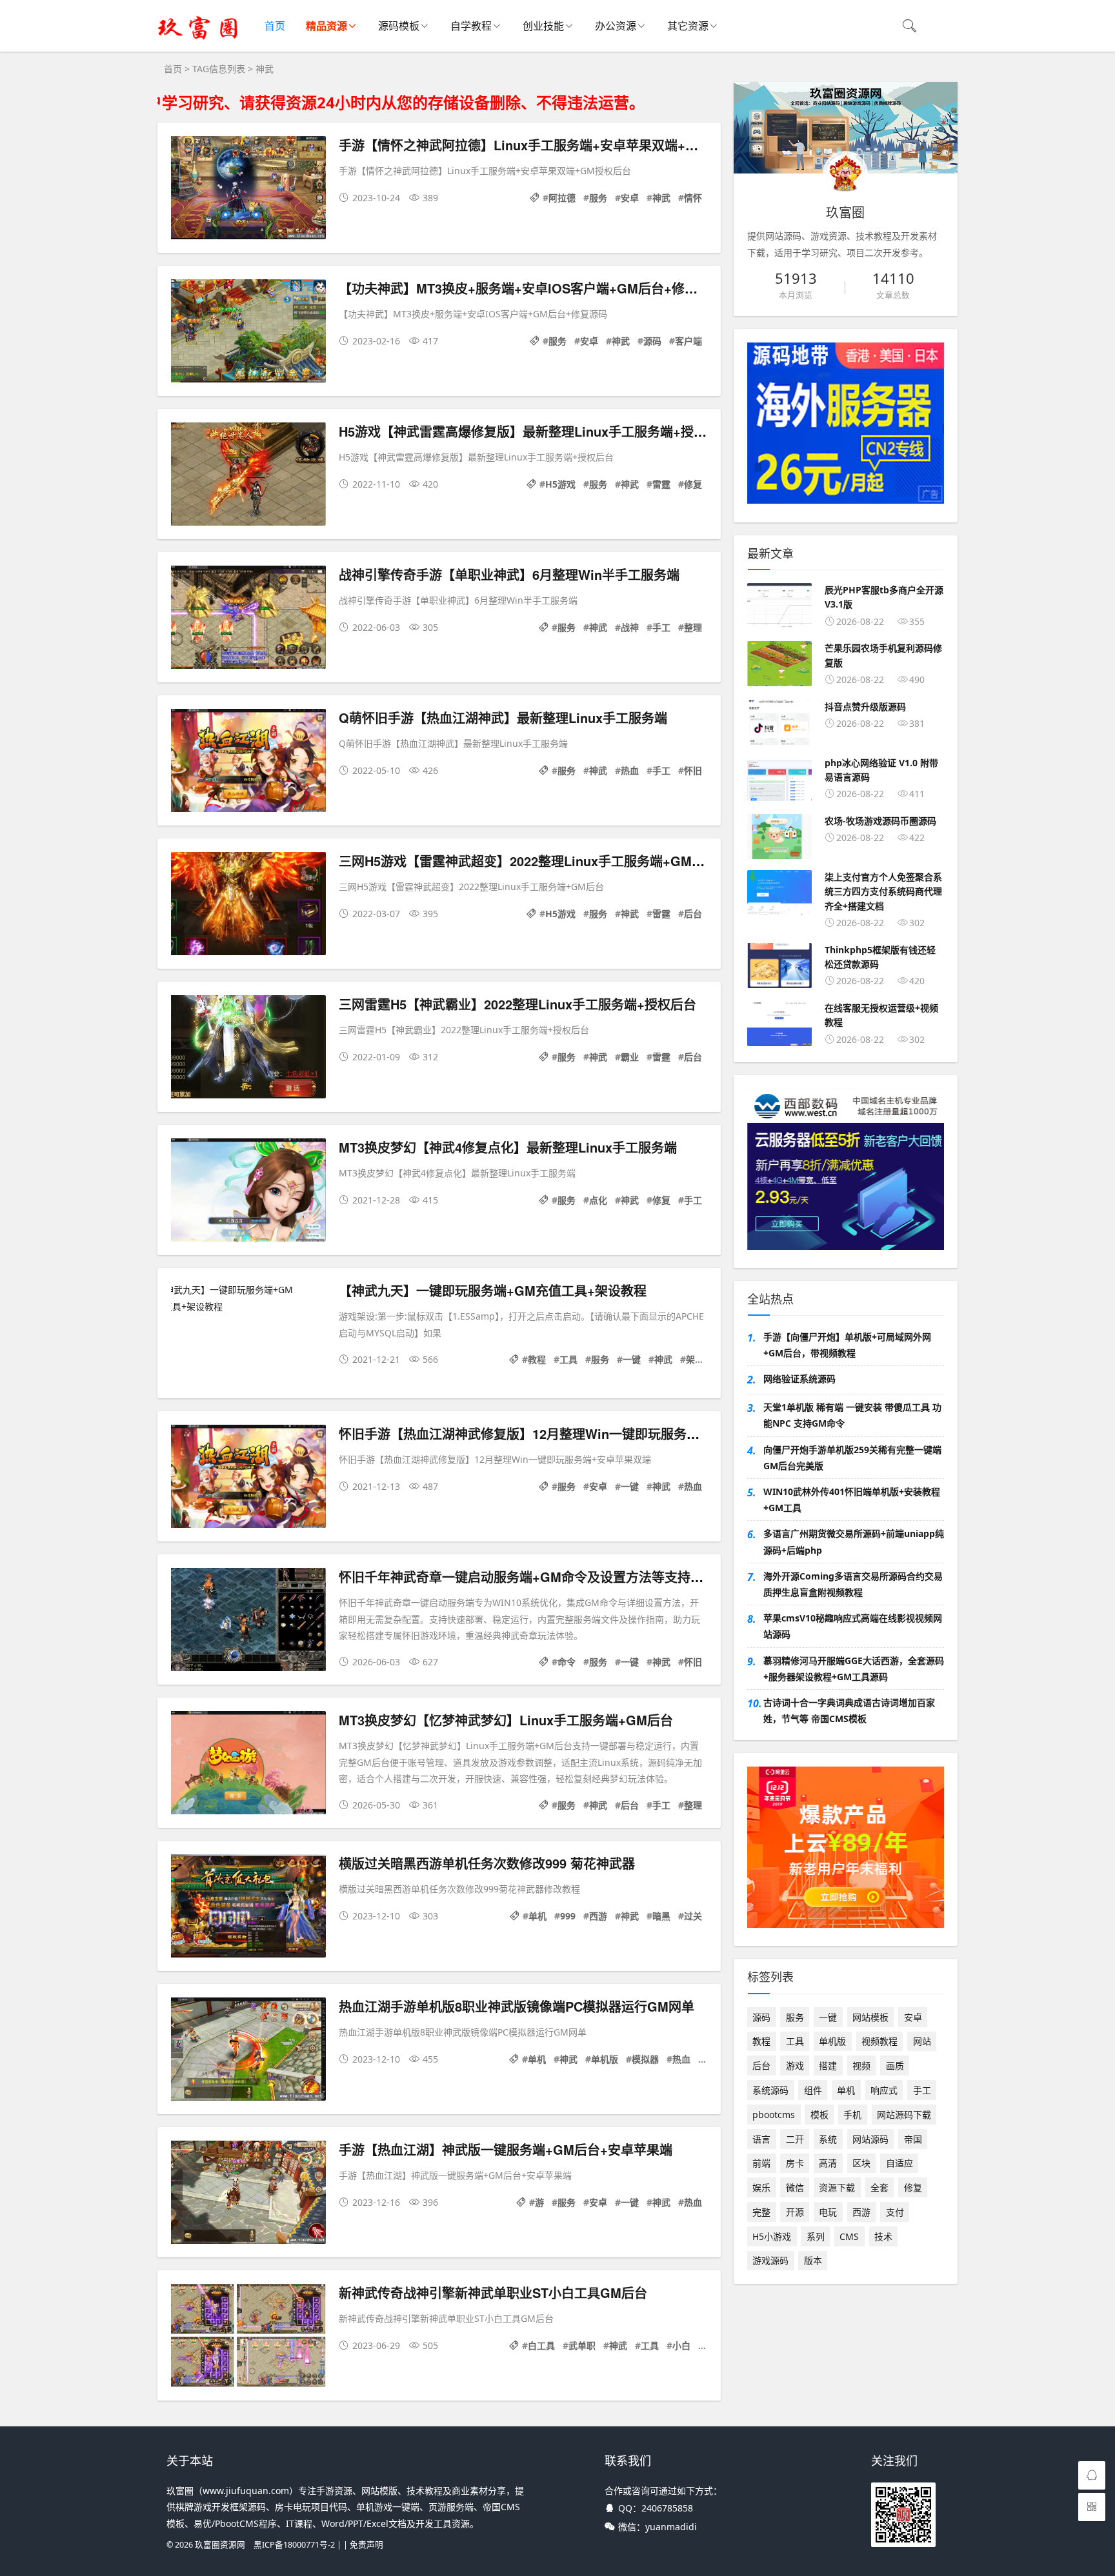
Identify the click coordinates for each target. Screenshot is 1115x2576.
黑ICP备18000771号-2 (294, 2545)
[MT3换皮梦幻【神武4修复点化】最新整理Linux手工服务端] (248, 1192)
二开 (795, 2139)
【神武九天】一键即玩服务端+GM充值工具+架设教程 (493, 1290)
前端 (761, 2163)
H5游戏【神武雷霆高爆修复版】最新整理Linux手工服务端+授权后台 (536, 431)
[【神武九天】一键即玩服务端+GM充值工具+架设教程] (248, 1298)
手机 (852, 2115)
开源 (795, 2212)
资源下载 (837, 2187)
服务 (598, 198)
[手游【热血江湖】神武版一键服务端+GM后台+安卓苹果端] (248, 2195)
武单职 (582, 2345)
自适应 (899, 2163)
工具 (568, 1359)
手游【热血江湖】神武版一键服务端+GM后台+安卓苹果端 (506, 2149)
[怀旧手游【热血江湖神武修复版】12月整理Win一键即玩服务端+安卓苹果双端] (248, 1479)
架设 (695, 1359)
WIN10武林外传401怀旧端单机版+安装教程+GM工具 (852, 1500)
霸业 (630, 1057)
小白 (681, 2345)
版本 (813, 2260)
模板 (819, 2115)
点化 (598, 1200)
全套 (879, 2187)
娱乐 (761, 2187)
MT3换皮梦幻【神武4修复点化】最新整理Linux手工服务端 (508, 1147)
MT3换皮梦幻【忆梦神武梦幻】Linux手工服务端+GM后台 (506, 1720)
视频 (861, 2066)
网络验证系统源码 (799, 1379)
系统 (828, 2139)
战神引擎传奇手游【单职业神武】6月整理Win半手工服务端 (509, 574)
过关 (693, 1916)
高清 (828, 2163)
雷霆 (661, 484)
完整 (761, 2212)
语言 (761, 2139)
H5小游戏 (772, 2236)
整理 (693, 627)
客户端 (688, 341)
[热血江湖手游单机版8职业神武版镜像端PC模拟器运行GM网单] (248, 2051)
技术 (883, 2236)
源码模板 (399, 26)
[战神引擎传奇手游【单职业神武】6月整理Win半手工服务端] (248, 619)
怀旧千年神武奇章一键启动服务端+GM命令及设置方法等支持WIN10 (534, 1577)
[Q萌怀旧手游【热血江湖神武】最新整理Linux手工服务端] (248, 763)
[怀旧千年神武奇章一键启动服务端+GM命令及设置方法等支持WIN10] (248, 1622)
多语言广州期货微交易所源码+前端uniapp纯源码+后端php (854, 1541)
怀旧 (693, 770)
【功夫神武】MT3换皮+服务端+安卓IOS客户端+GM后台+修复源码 (531, 288)
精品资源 (326, 26)
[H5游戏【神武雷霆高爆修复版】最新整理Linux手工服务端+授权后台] (248, 476)
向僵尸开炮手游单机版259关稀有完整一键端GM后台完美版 (852, 1458)
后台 (693, 914)
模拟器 (645, 2059)
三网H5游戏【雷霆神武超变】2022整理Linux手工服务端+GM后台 (528, 861)
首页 (275, 26)
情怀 (693, 198)
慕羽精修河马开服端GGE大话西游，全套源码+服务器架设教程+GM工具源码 (854, 1669)
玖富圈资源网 (220, 2545)
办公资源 (616, 26)
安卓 (630, 198)
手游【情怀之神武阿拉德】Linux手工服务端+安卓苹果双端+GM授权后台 (548, 145)
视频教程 (879, 2041)
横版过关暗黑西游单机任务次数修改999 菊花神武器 (487, 1863)
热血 (630, 770)
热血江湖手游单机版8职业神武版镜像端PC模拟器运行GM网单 (517, 2006)
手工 (661, 627)
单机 (537, 1916)
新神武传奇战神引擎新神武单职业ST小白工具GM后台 (493, 2293)
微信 (795, 2187)
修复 (693, 484)
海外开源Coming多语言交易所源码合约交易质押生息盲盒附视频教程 (853, 1584)
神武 (661, 198)
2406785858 (667, 2508)
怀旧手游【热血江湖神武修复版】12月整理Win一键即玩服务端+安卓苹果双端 (562, 1433)
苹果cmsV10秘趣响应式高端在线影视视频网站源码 (853, 1626)
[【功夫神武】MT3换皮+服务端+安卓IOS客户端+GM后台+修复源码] (248, 333)
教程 (537, 1359)
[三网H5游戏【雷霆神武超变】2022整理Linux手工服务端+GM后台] (248, 906)
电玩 (828, 2212)
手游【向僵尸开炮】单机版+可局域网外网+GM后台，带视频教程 (847, 1345)
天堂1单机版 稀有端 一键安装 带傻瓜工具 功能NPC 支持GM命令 (852, 1415)
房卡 (795, 2163)
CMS (849, 2236)
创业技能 (543, 26)
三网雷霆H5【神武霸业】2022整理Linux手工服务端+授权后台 (517, 1004)
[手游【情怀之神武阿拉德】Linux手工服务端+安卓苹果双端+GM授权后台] (248, 190)
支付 (895, 2212)
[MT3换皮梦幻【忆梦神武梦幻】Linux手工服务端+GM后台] (248, 1765)
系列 (816, 2236)
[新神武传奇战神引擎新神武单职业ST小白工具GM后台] (248, 2338)
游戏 (795, 2066)
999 (568, 1916)
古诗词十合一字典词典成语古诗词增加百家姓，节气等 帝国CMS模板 (849, 1710)
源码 (652, 341)
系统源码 (770, 2090)
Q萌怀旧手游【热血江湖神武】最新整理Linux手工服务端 (503, 718)
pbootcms (774, 2115)
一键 (632, 1359)
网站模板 (870, 2017)
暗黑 (661, 1916)
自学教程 (471, 26)
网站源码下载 (904, 2115)
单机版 (605, 2059)
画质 (895, 2066)
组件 (813, 2090)
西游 (598, 1916)
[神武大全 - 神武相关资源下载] (198, 39)
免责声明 (367, 2545)
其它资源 (688, 26)
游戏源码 (770, 2260)
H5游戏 (560, 484)
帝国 (913, 2139)
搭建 (828, 2066)
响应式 (884, 2090)
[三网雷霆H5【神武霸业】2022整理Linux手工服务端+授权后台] (248, 1049)
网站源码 (870, 2139)
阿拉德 (562, 198)
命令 (567, 1662)
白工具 (541, 2345)
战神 (630, 627)
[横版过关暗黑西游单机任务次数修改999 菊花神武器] (248, 1908)
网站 (922, 2041)
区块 (861, 2163)
